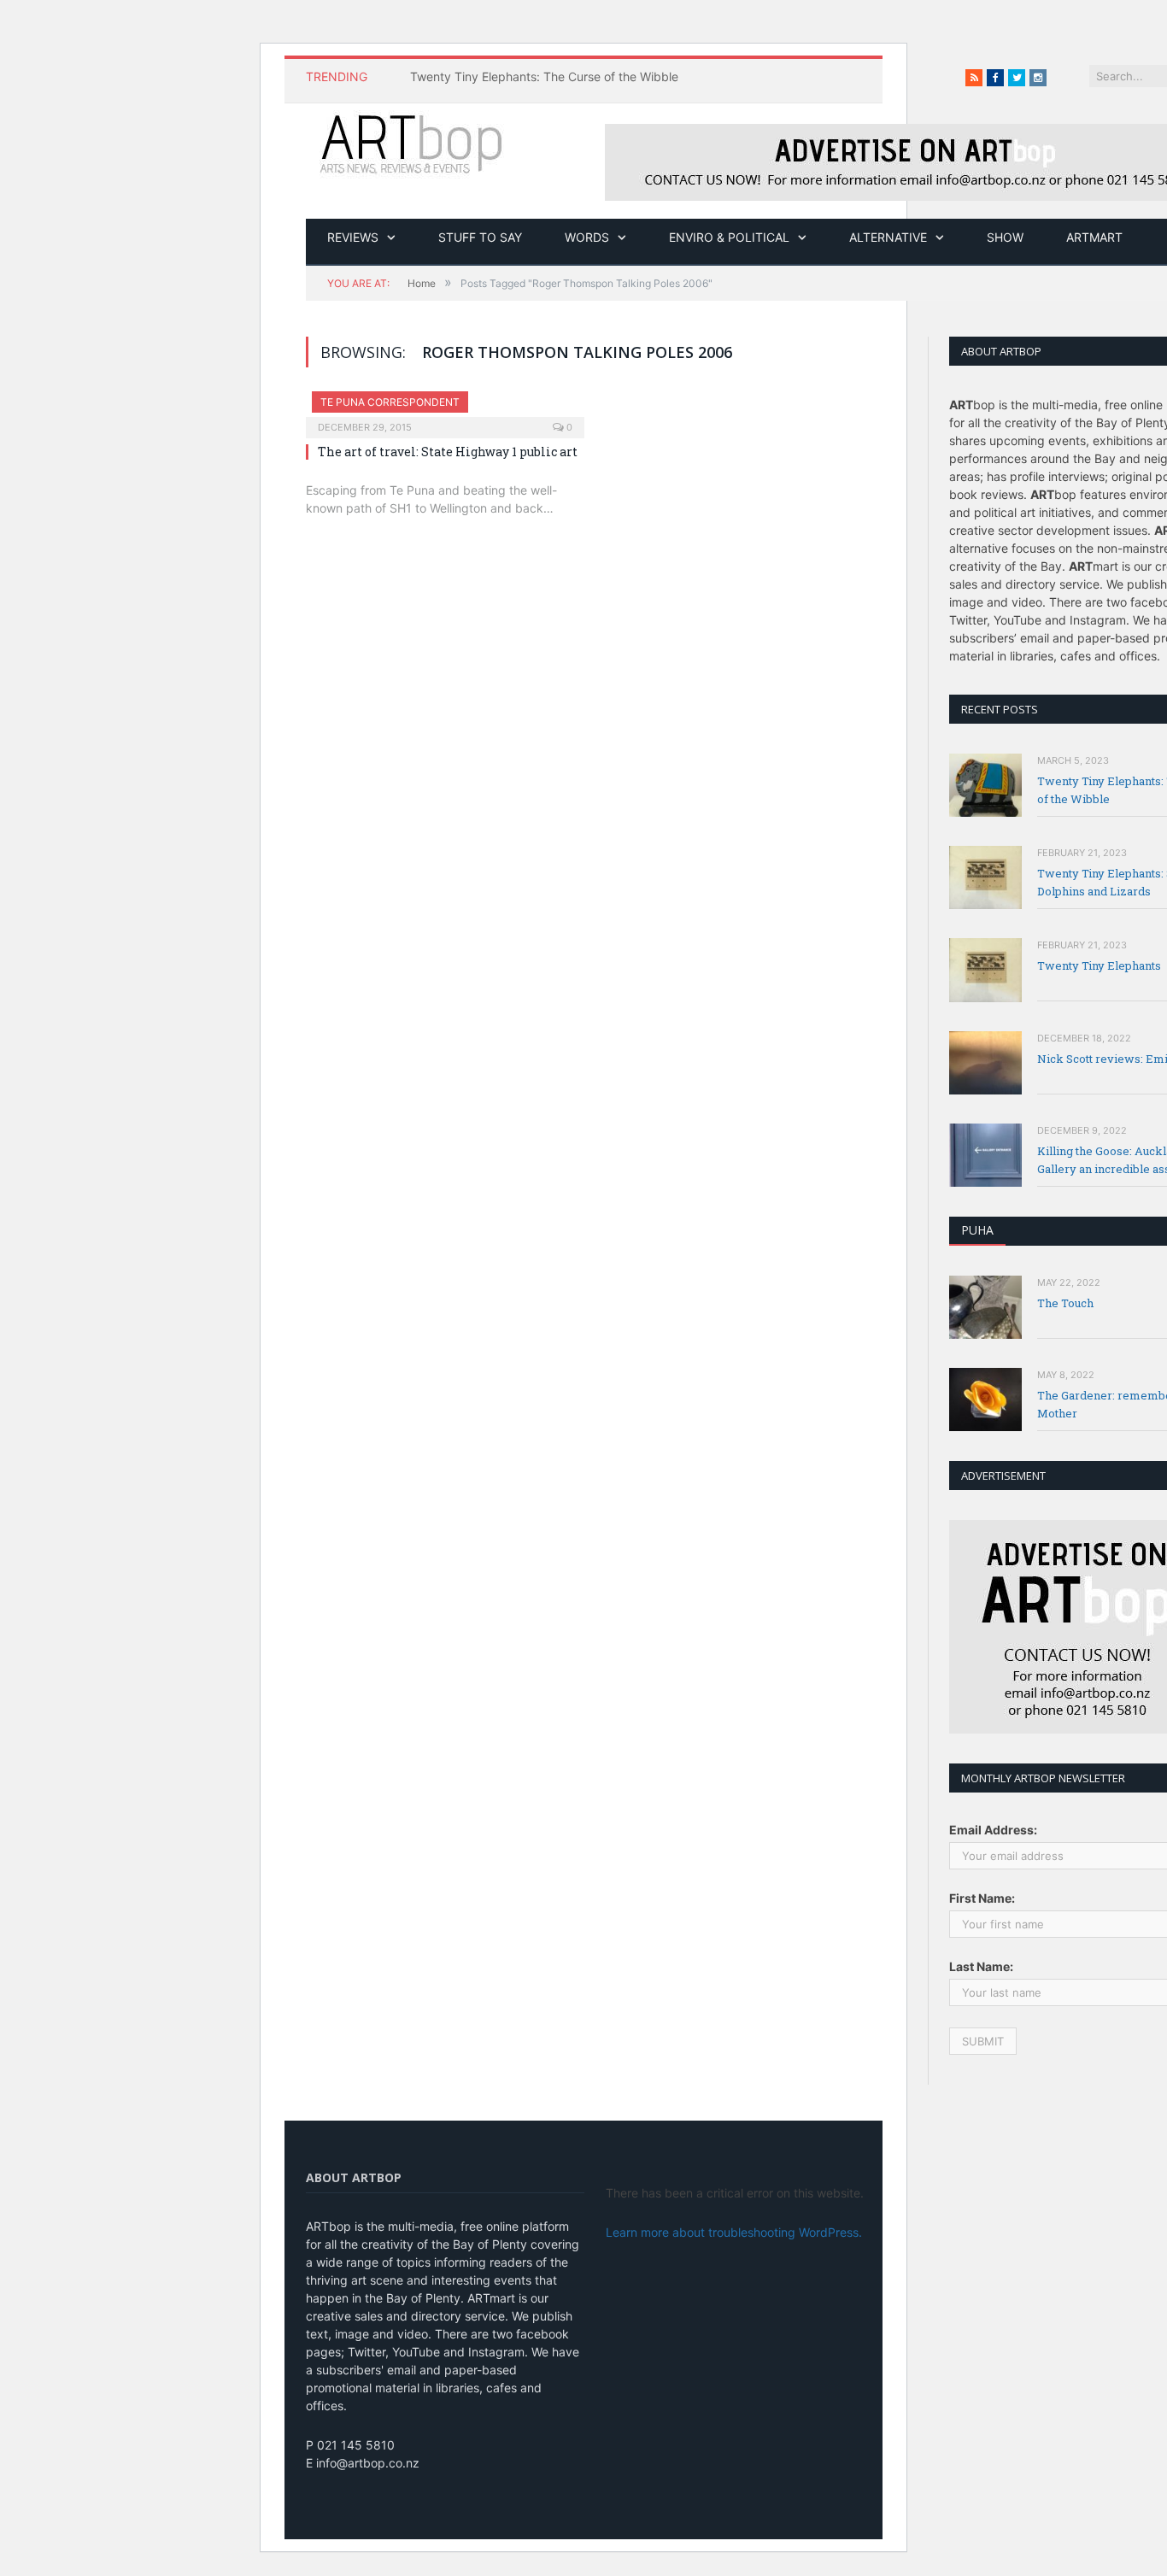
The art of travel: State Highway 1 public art (448, 452)
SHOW (1005, 237)
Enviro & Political (729, 237)
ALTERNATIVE (888, 237)
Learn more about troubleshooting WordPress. (734, 2232)
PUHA (977, 1230)
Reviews (353, 237)
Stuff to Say (480, 237)
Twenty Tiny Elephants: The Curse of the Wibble (544, 76)
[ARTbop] (413, 142)
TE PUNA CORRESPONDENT (390, 402)
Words (587, 237)
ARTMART (1094, 237)
